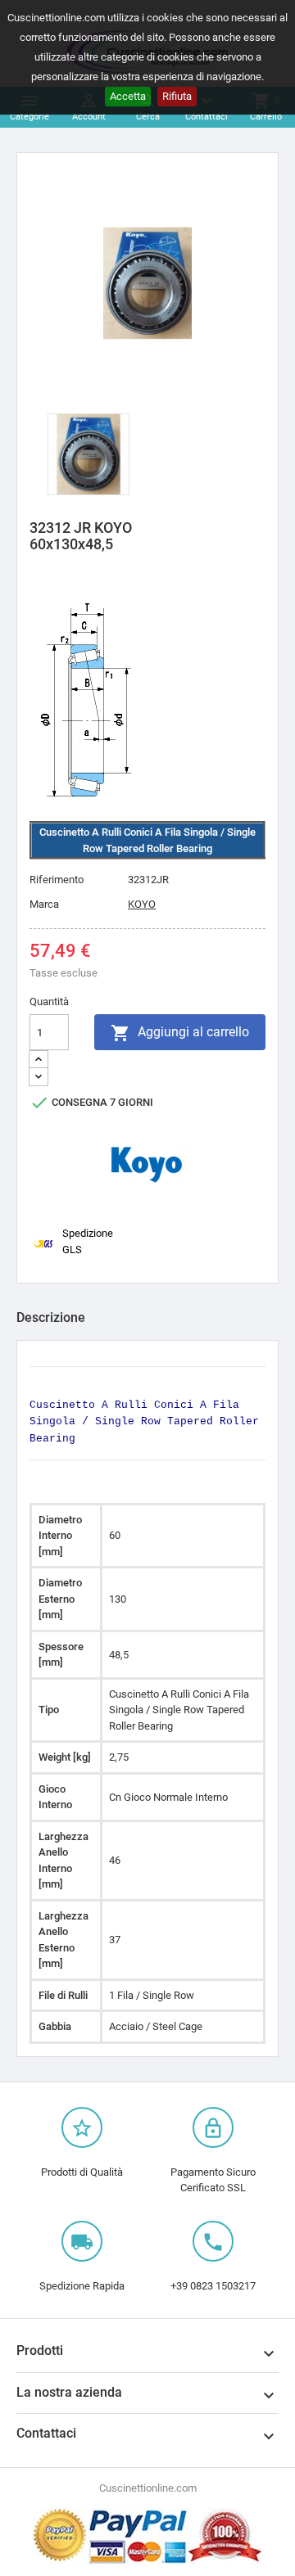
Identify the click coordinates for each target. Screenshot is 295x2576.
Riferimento (57, 880)
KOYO (142, 904)
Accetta (128, 96)
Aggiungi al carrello (180, 1033)
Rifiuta (177, 96)
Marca (44, 904)
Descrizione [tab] (51, 1317)
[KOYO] (147, 1164)
